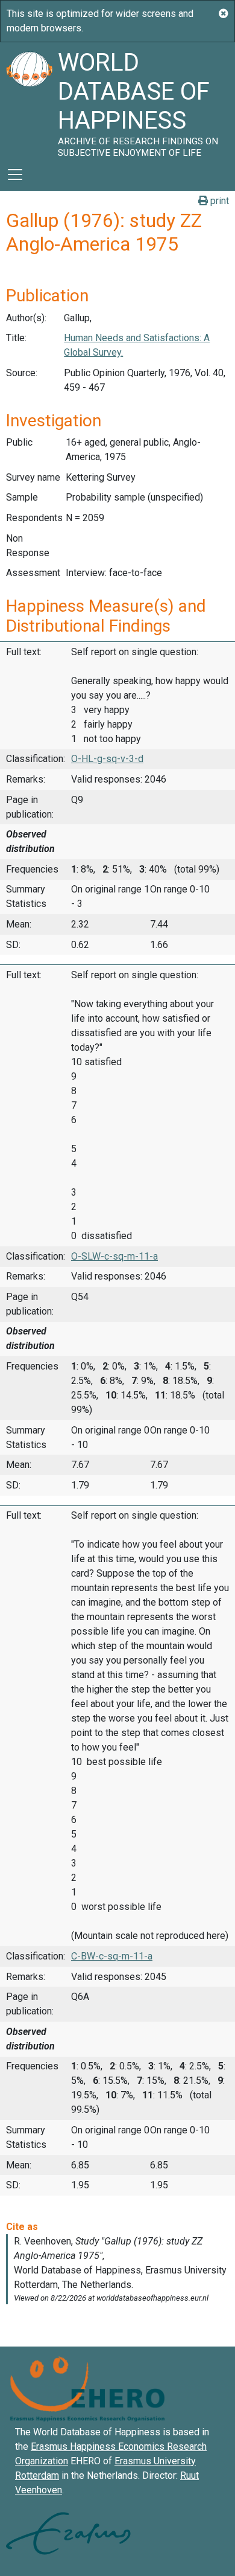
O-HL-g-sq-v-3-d (107, 759)
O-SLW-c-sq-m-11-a (114, 1256)
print (218, 201)
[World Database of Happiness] (29, 100)
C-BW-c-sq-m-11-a (112, 1956)
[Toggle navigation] (15, 175)
